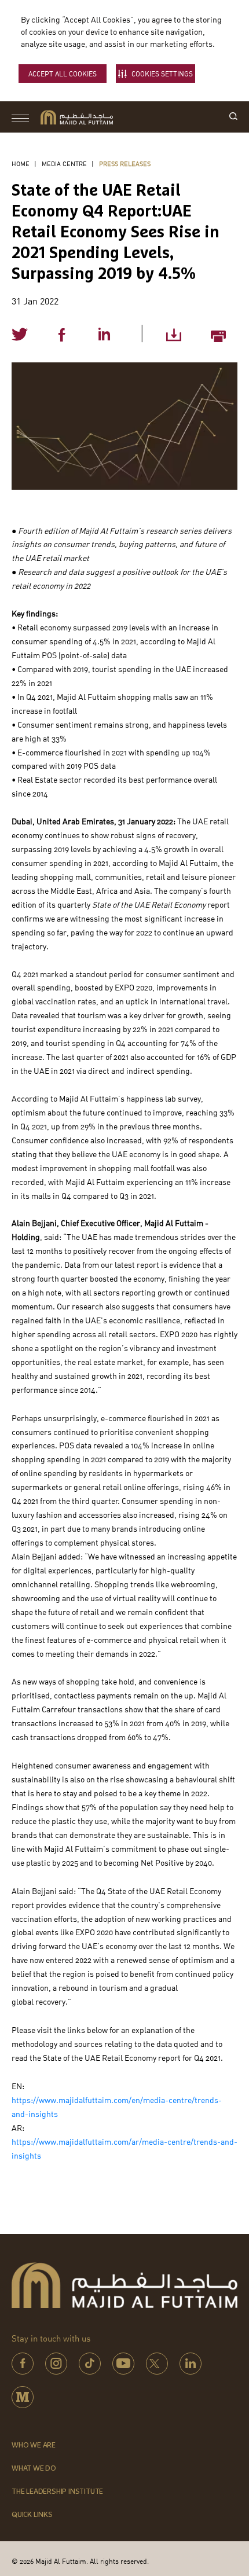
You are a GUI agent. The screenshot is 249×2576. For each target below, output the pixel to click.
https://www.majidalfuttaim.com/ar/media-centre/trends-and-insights (124, 2149)
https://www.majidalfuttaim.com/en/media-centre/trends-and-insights (117, 2107)
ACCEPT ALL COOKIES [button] (63, 74)
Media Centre (64, 164)
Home (21, 164)
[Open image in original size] (77, 117)
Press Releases (125, 164)
